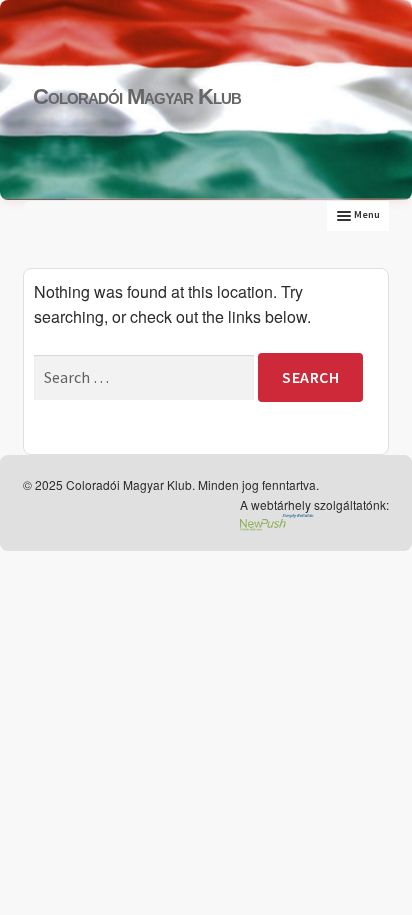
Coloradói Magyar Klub (137, 96)
